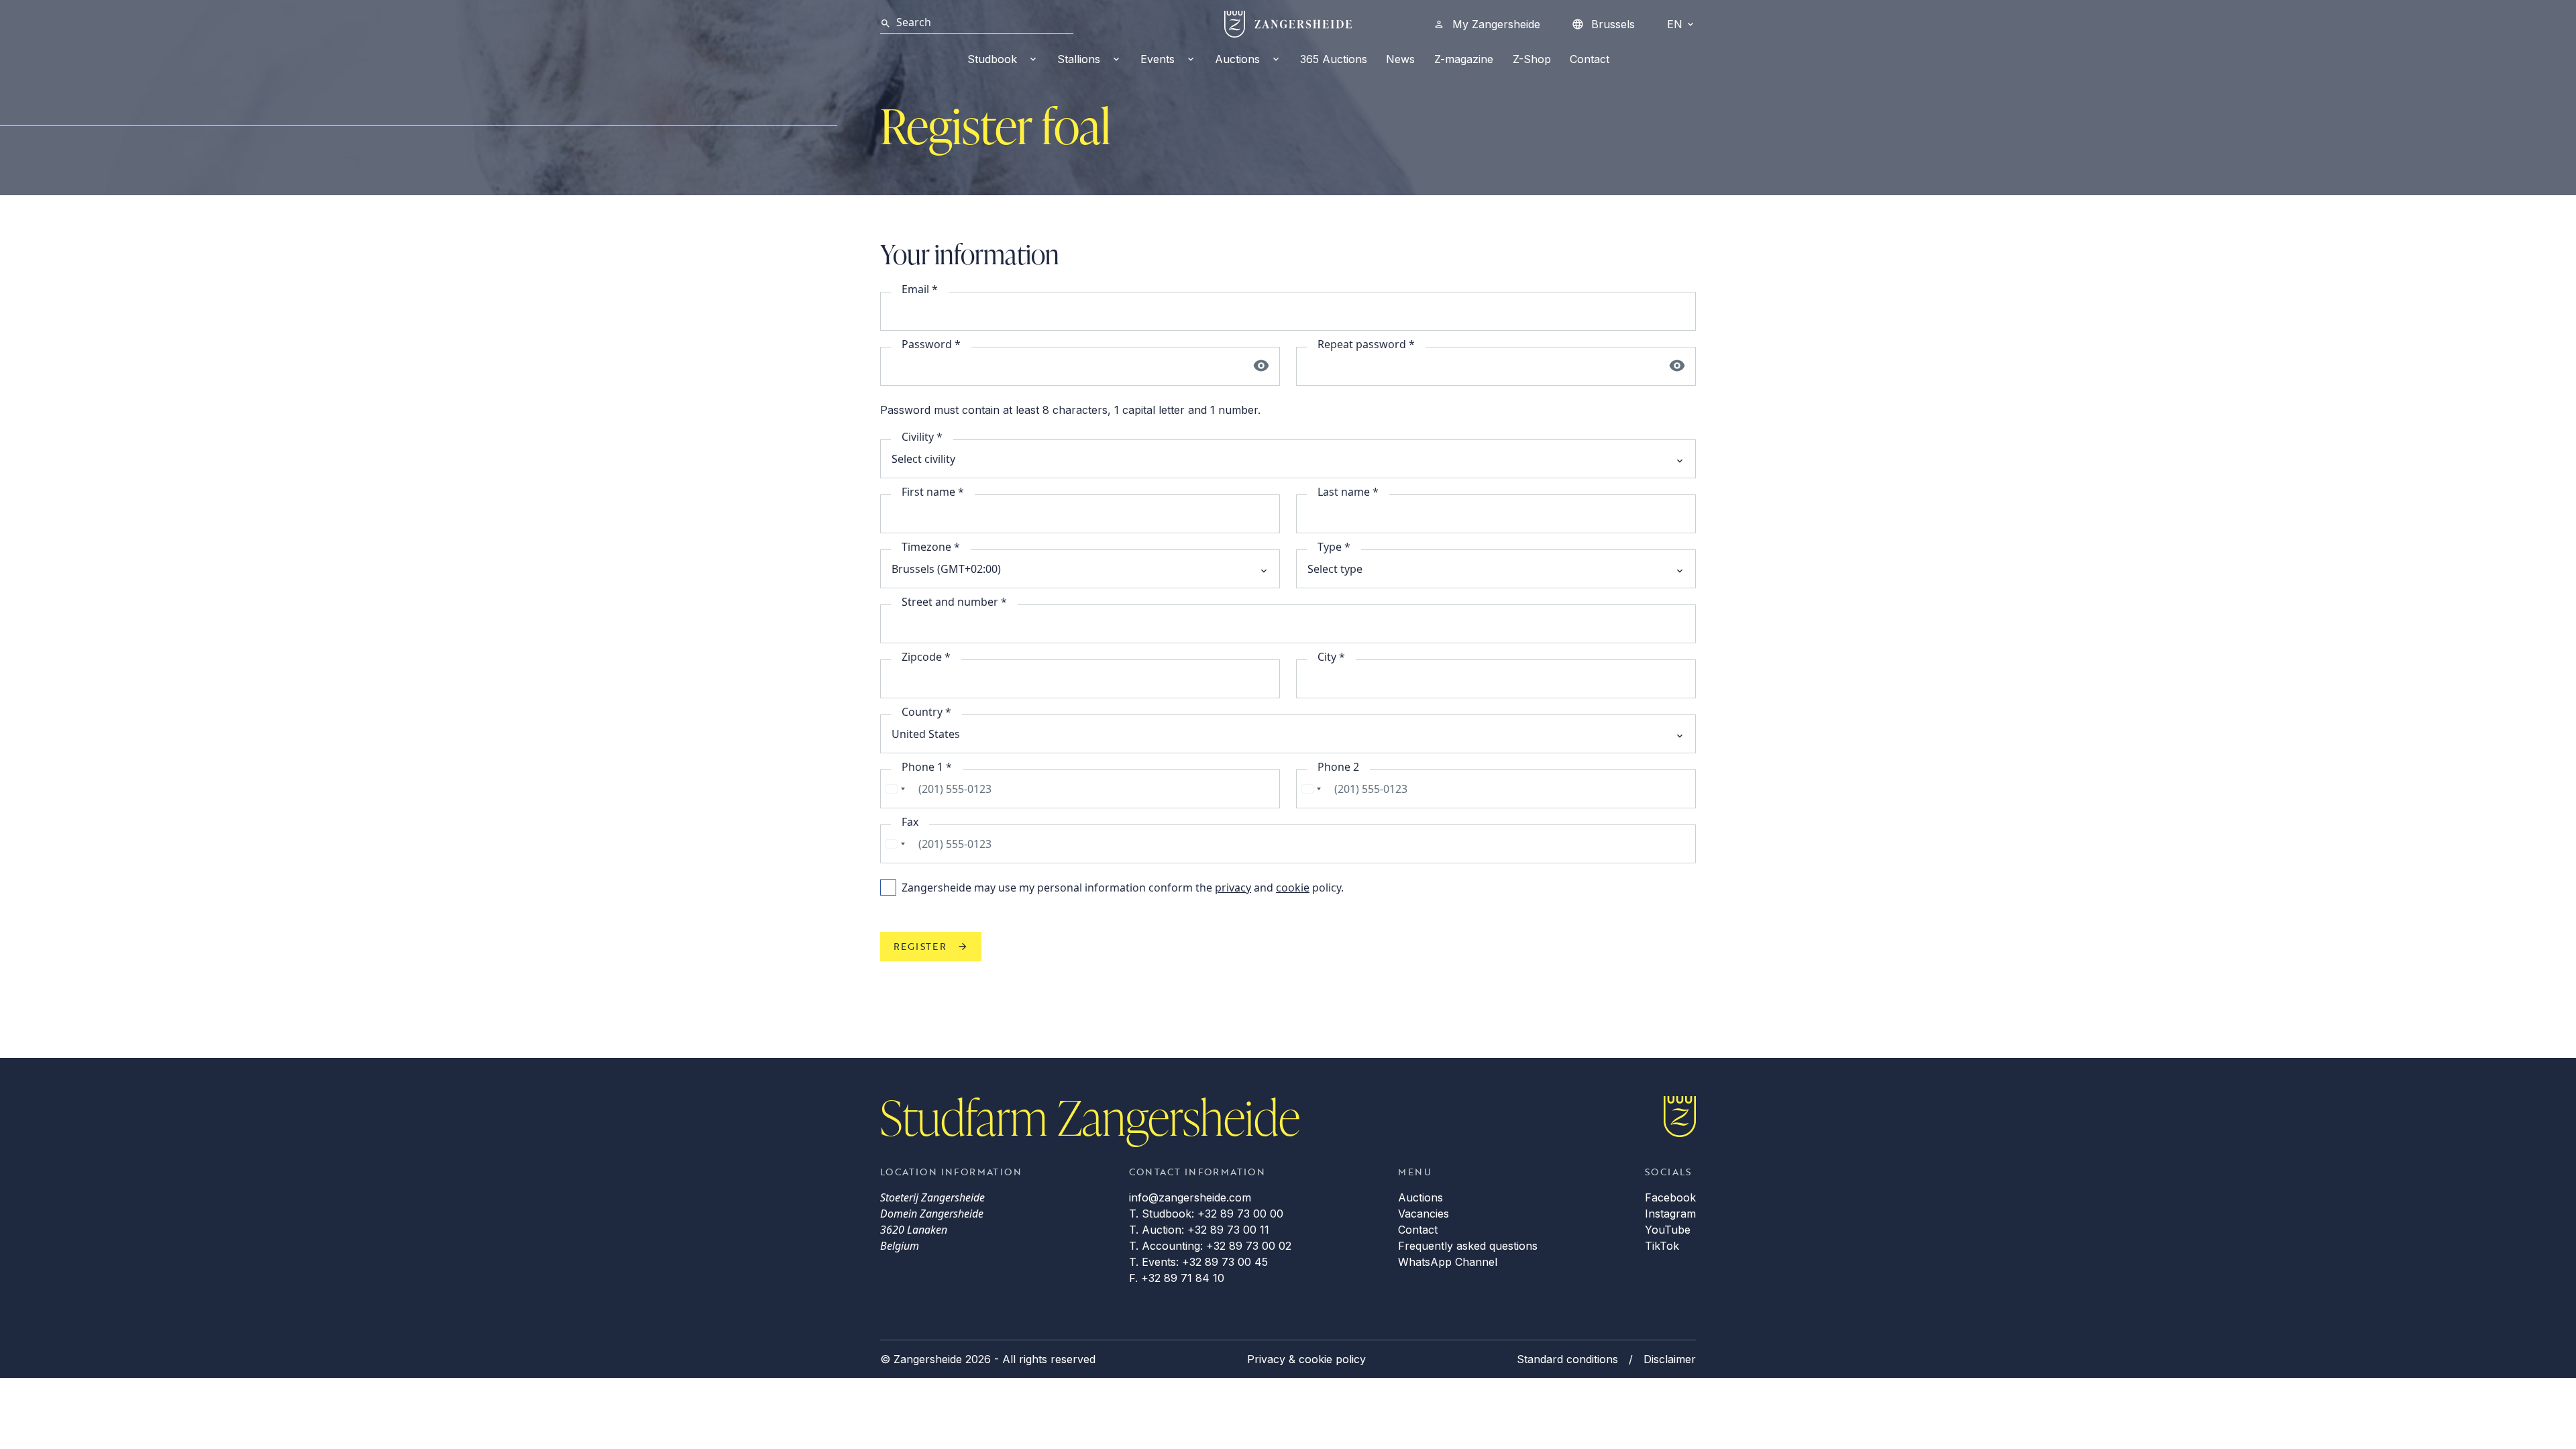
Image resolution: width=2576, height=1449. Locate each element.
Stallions (1079, 59)
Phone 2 (1338, 767)
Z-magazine (1464, 59)
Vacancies (1424, 1214)
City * (1331, 657)
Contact (1590, 59)
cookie (1293, 888)
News (1400, 59)
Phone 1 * (927, 767)
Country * (926, 712)
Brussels (1613, 24)
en (1675, 24)
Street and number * (954, 602)
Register (920, 946)
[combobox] (895, 789)
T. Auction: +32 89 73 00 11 (1199, 1230)
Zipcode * (926, 657)
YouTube (1668, 1230)
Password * (931, 344)
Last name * (1348, 492)
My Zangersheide (1496, 24)
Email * (920, 289)
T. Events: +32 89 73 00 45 (1198, 1262)
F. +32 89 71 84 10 (1177, 1278)
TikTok (1662, 1246)
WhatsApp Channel (1448, 1262)
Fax (910, 822)
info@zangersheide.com (1190, 1197)
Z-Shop (1532, 59)
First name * (933, 492)
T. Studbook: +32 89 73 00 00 (1206, 1214)
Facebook (1670, 1197)
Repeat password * (1366, 344)
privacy (1233, 888)
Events (1158, 59)
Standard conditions (1567, 1359)
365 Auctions (1334, 59)
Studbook (992, 59)
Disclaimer (1670, 1359)
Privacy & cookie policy (1306, 1359)
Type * (1334, 547)
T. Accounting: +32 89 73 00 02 (1210, 1246)
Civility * (922, 437)
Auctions (1237, 59)
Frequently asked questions (1468, 1246)
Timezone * (931, 547)
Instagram (1670, 1214)
